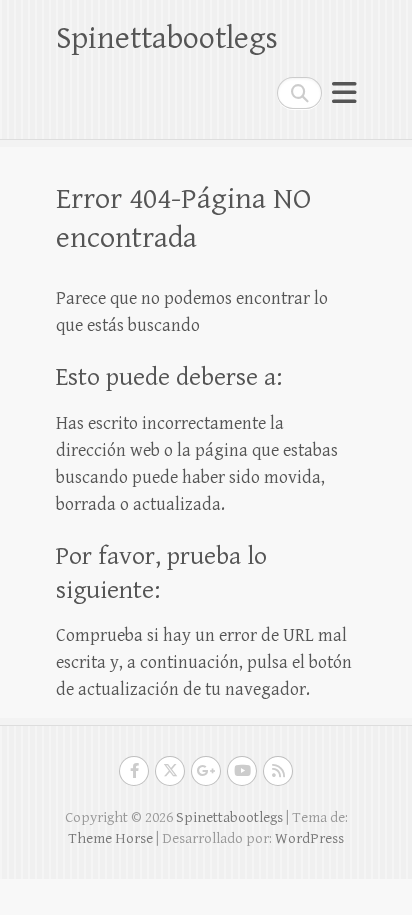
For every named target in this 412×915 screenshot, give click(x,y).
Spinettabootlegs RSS (278, 771)
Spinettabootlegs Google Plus (206, 771)
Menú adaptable (344, 92)
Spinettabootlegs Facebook (134, 771)
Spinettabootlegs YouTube (242, 771)
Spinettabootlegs (167, 38)
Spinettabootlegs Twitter (170, 771)
